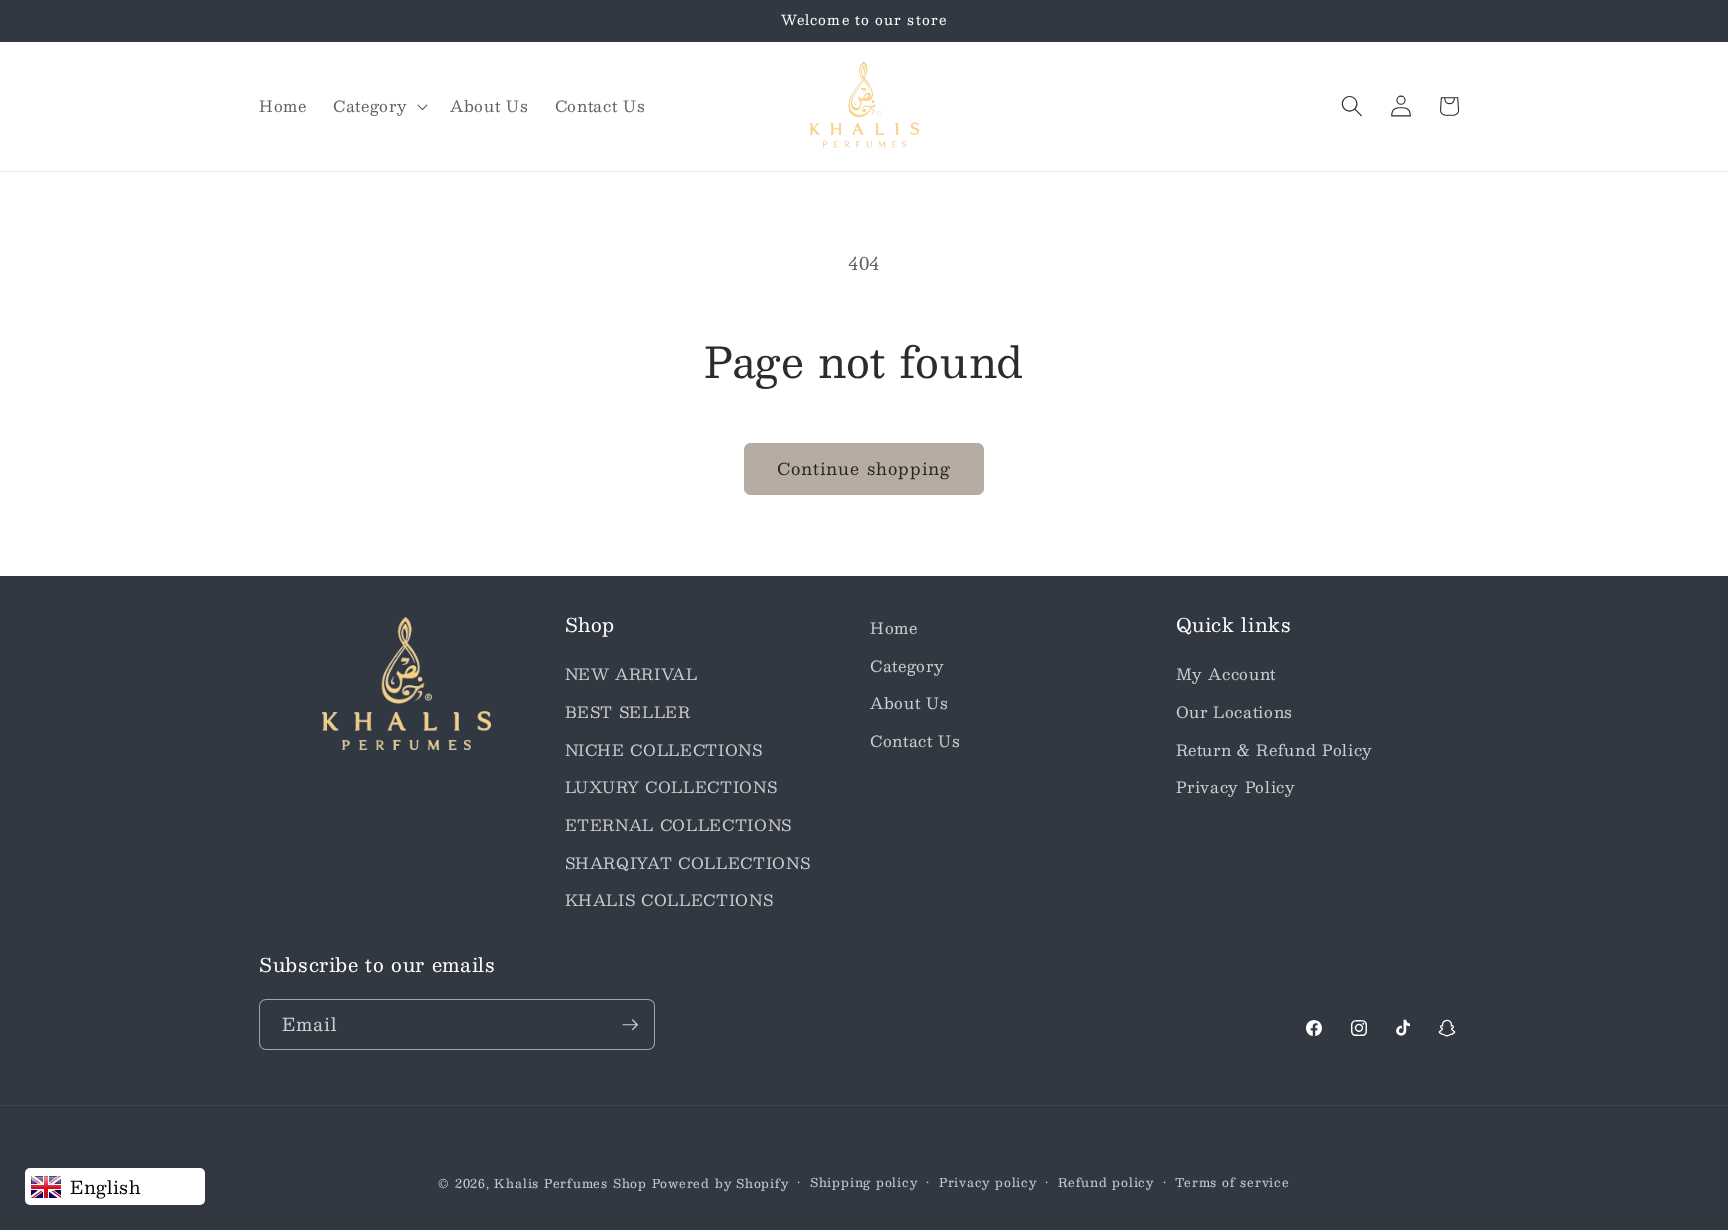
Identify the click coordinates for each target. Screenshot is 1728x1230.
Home (894, 628)
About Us (909, 703)
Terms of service (1232, 1182)
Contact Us (915, 741)
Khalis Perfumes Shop (570, 1183)
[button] (378, 106)
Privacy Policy (1236, 787)
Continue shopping (864, 468)
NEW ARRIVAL (631, 674)
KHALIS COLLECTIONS (669, 900)
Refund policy (1106, 1182)
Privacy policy (988, 1182)
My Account (1226, 674)
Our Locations (1235, 712)
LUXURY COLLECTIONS (671, 787)
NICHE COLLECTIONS (664, 750)
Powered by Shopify (720, 1183)
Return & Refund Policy (1275, 750)
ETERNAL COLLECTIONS (679, 825)
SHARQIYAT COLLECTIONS (688, 863)
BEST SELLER (628, 712)
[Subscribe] (630, 1025)
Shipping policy (864, 1182)
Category (907, 666)
